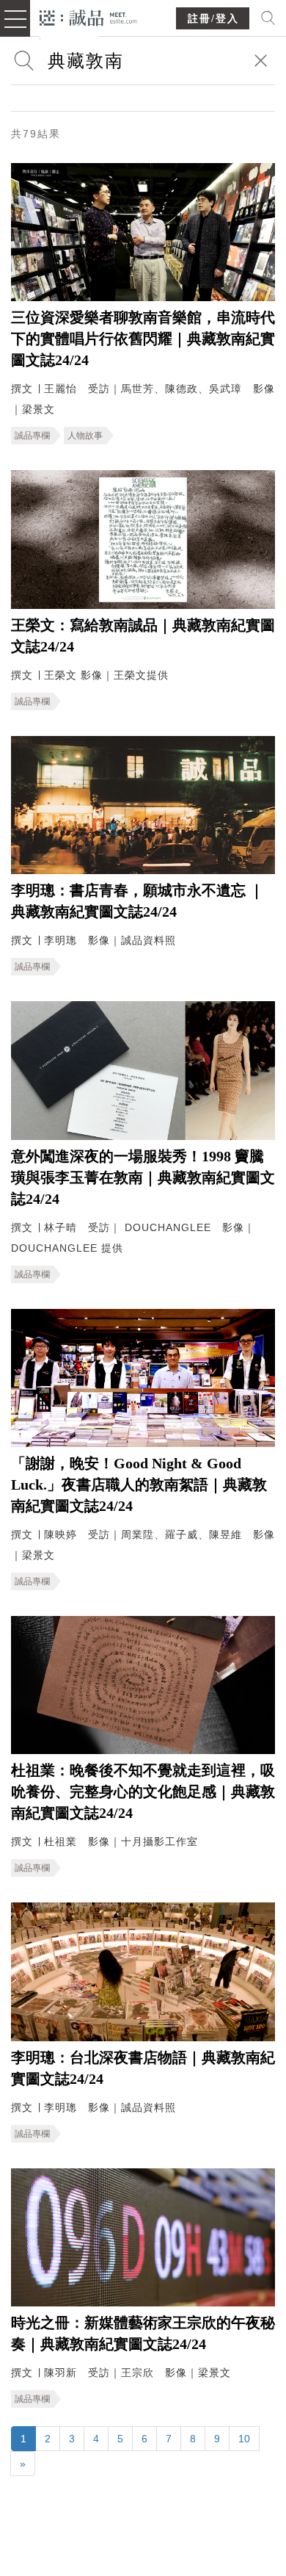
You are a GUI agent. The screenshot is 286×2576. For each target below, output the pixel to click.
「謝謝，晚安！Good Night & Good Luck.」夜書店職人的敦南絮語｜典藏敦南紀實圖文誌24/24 (139, 1484)
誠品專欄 (32, 436)
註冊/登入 (213, 19)
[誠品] (88, 17)
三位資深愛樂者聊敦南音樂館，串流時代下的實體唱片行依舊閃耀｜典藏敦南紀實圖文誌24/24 (143, 339)
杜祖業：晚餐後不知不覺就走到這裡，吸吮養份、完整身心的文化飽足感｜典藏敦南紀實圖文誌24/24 (143, 1792)
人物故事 (85, 436)
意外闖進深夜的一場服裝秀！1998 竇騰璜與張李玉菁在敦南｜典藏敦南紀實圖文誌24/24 (143, 1177)
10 (244, 2439)
